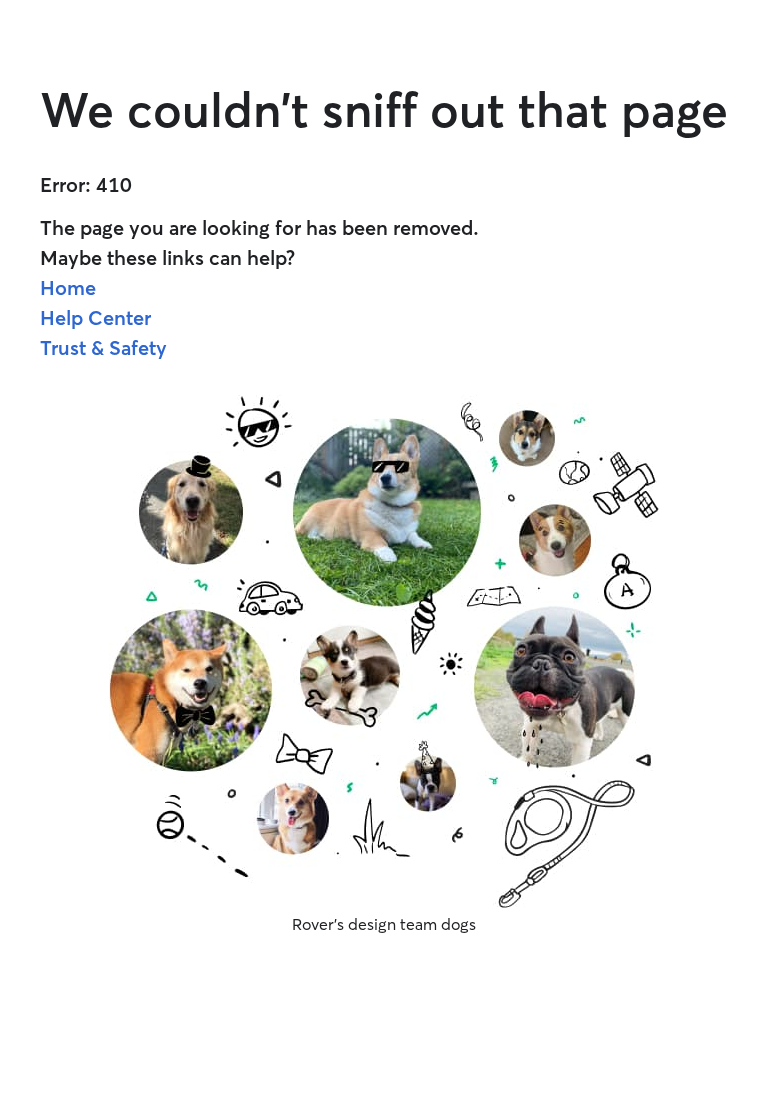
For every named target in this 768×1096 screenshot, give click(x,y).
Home (68, 287)
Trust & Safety (103, 347)
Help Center (95, 317)
